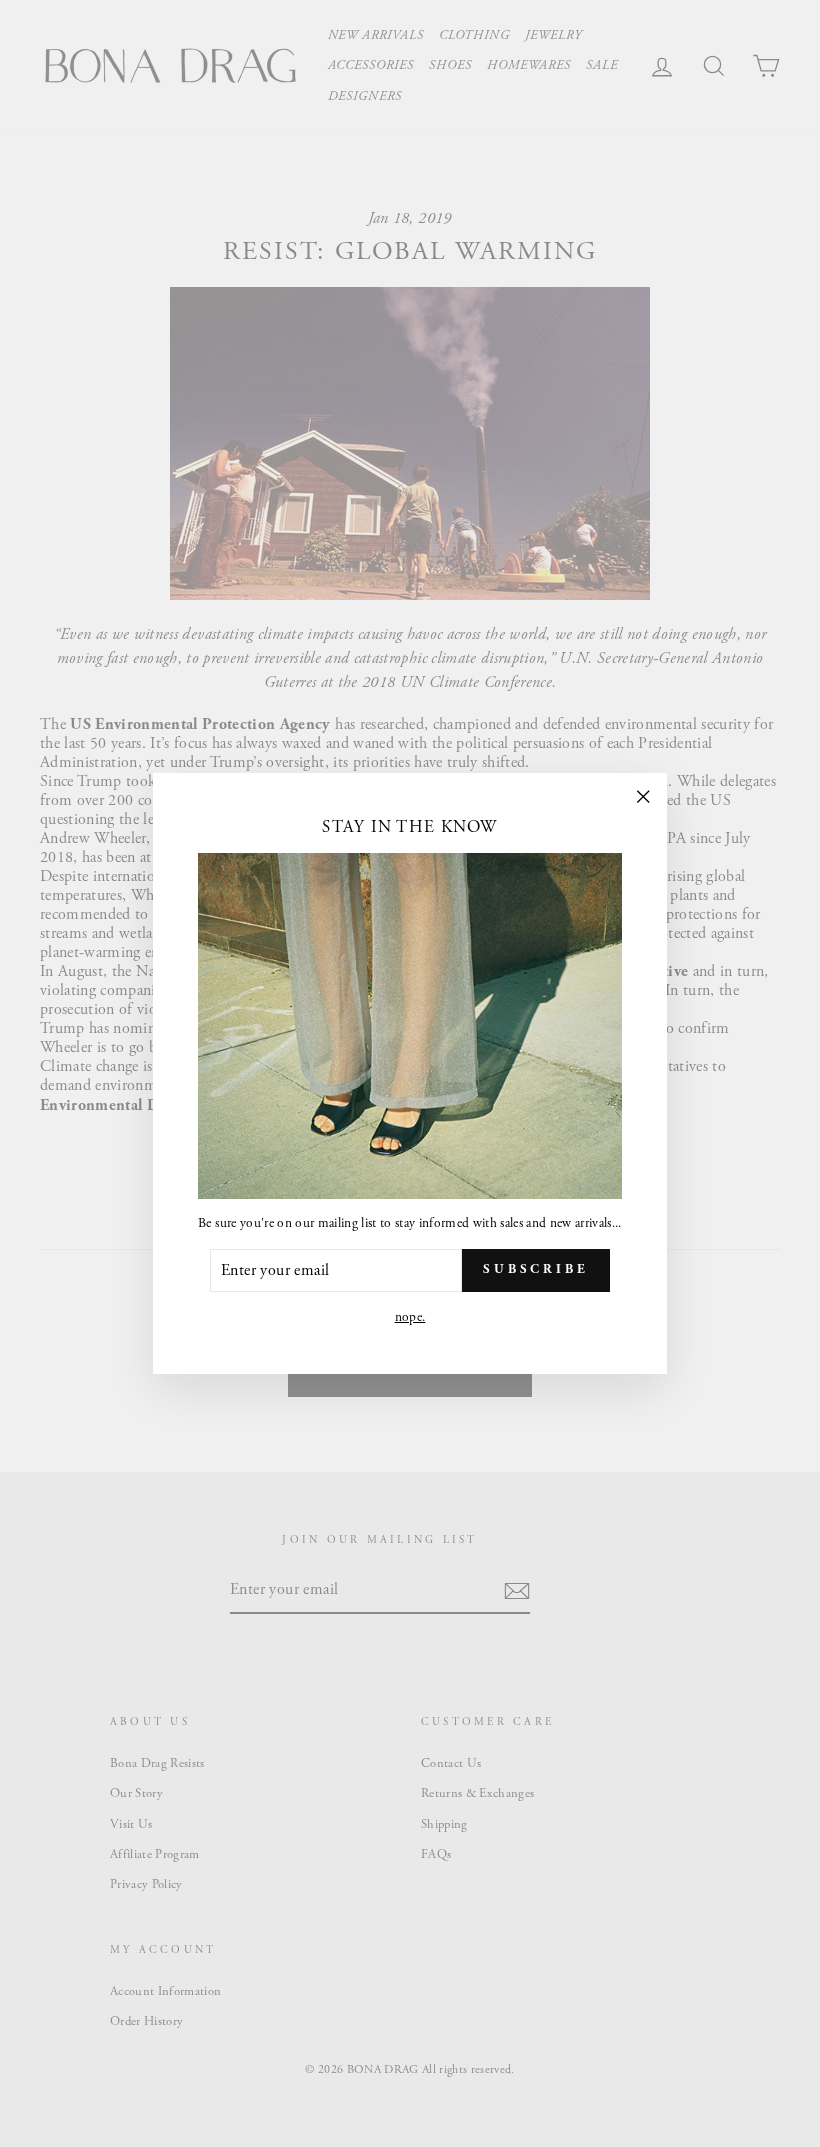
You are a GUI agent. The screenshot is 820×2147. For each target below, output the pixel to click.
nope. (410, 1317)
